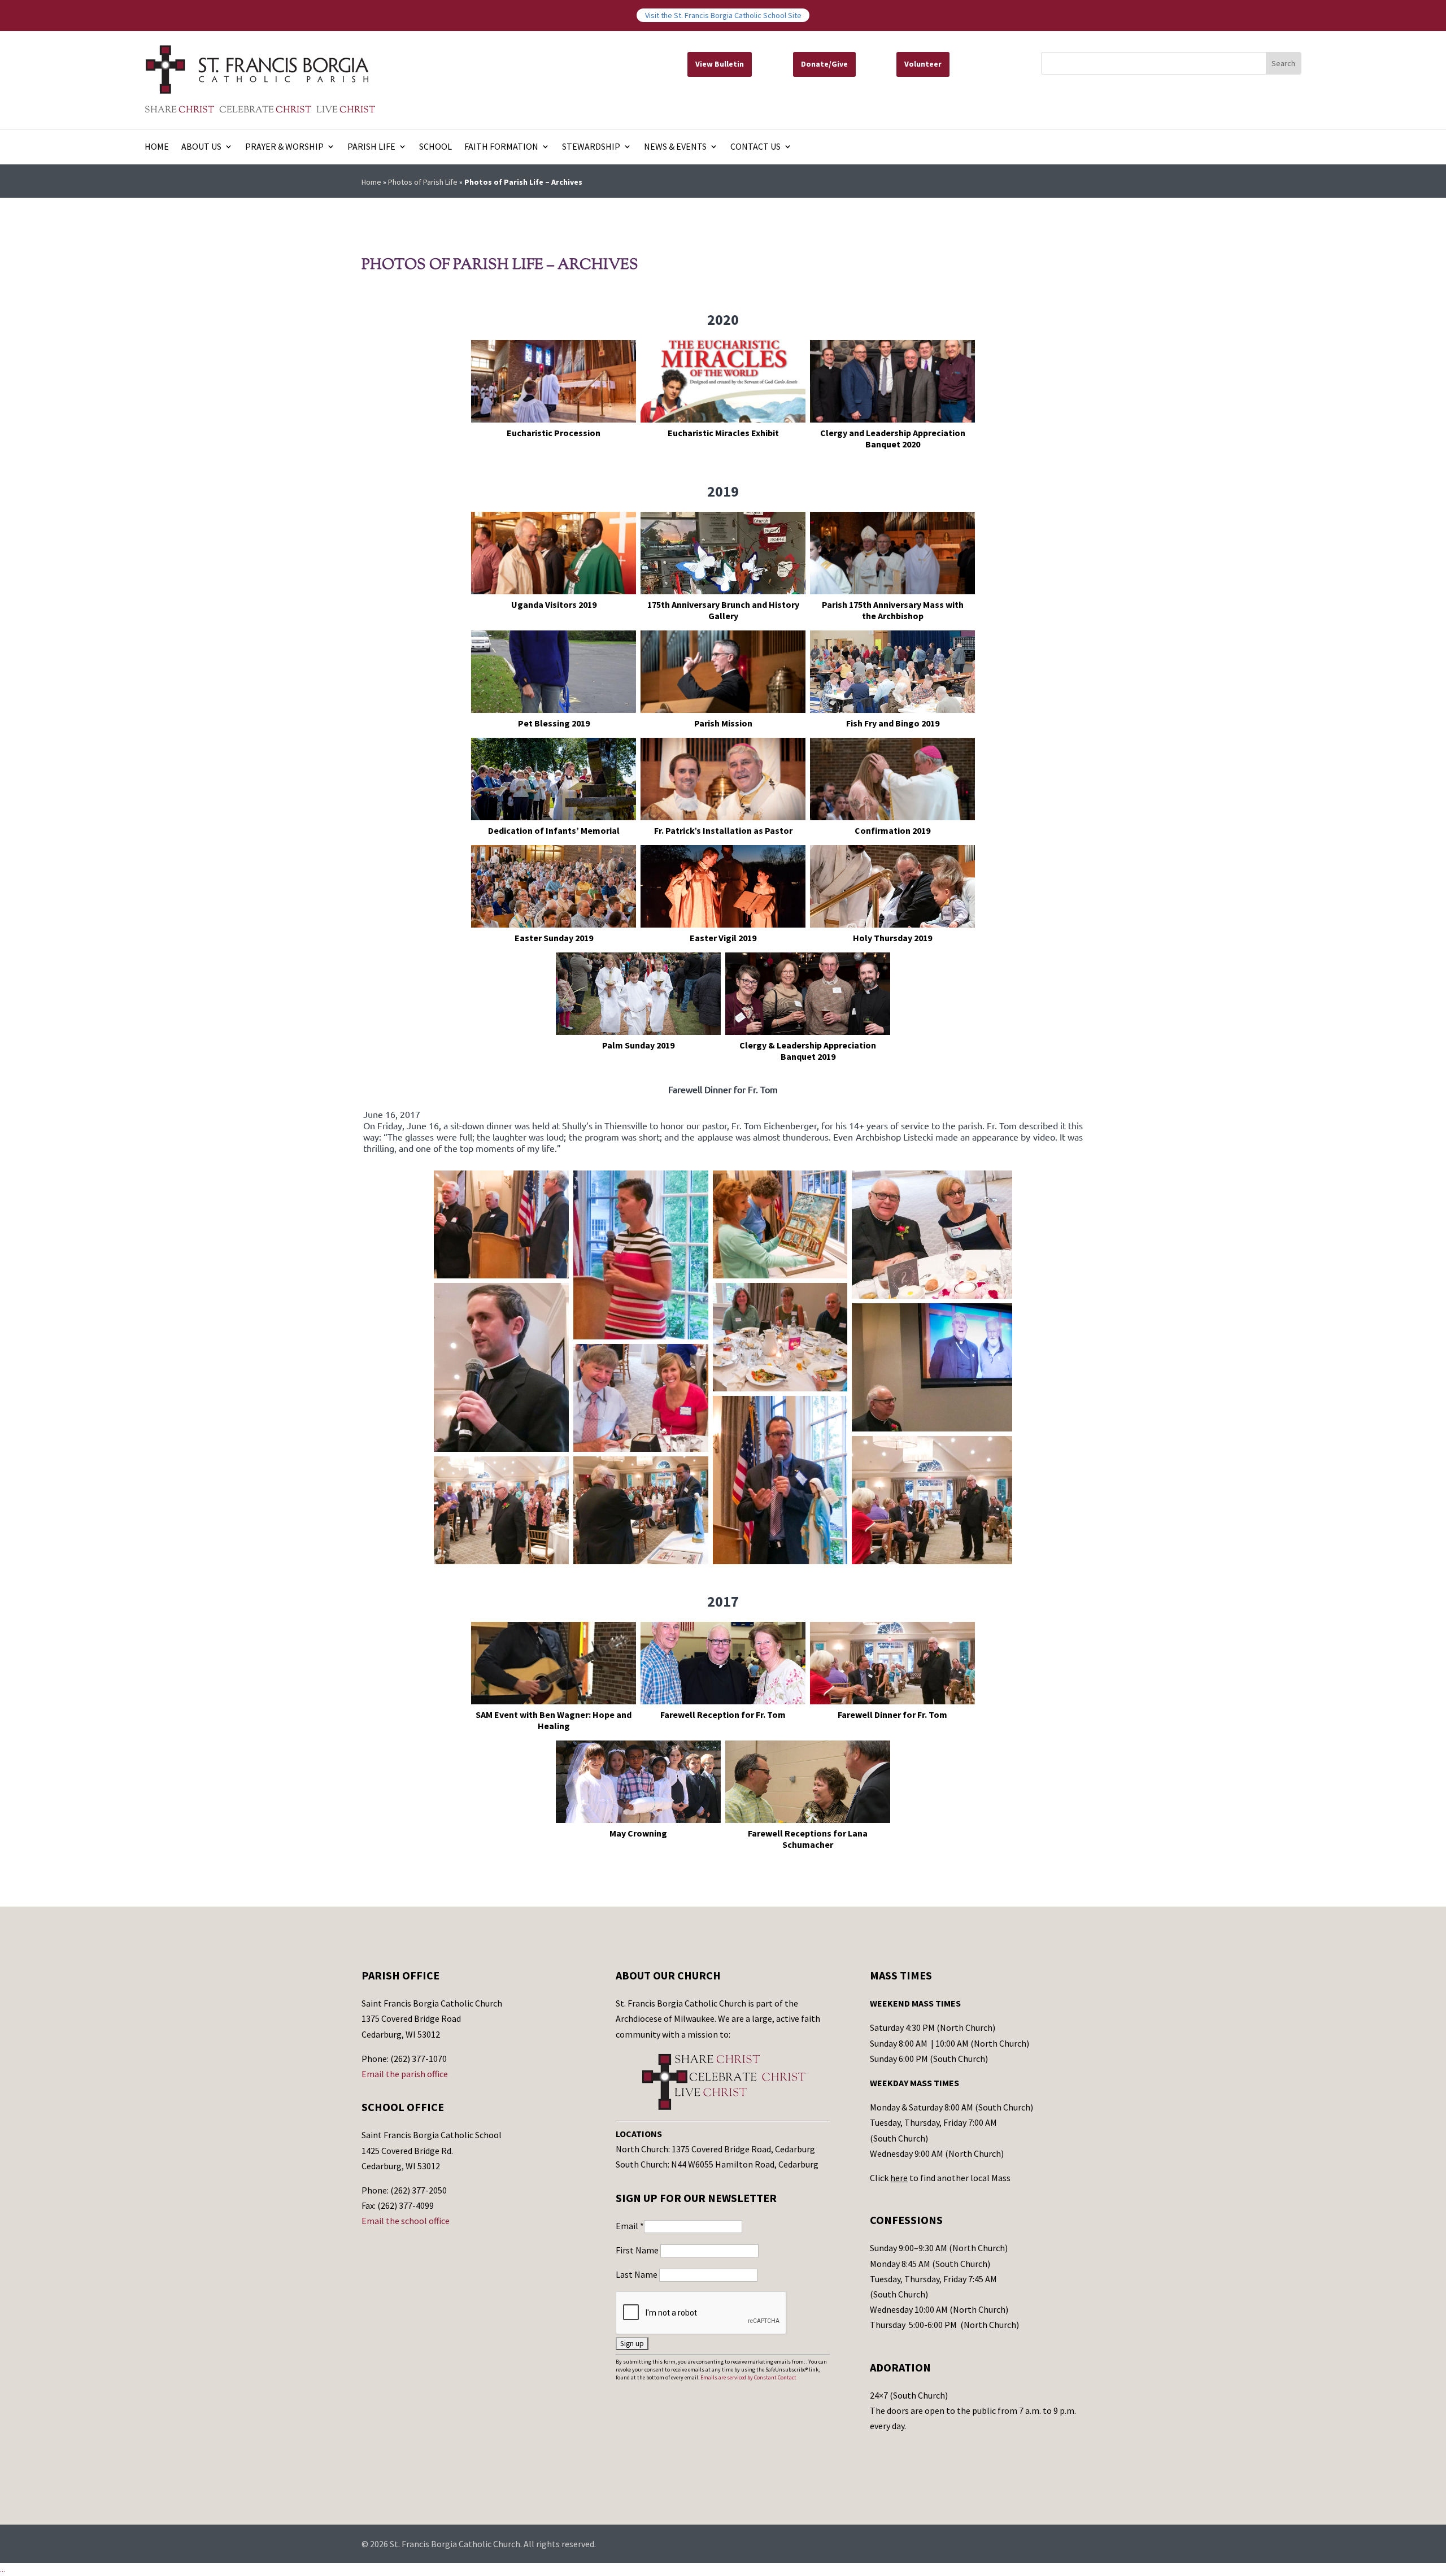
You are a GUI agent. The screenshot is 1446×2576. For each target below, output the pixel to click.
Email (630, 2226)
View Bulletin (720, 64)
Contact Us (755, 147)
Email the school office (406, 2221)
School (435, 147)
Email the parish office (405, 2074)
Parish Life (371, 147)
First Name (638, 2250)
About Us (201, 147)
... (3, 2569)
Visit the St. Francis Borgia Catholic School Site (723, 15)
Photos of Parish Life (423, 182)
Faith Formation (501, 147)
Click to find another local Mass (940, 2178)
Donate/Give (824, 64)
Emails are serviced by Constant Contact (748, 2377)
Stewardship (591, 147)
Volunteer (923, 64)
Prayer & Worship (284, 147)
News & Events (675, 147)
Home (157, 147)
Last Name (637, 2274)
